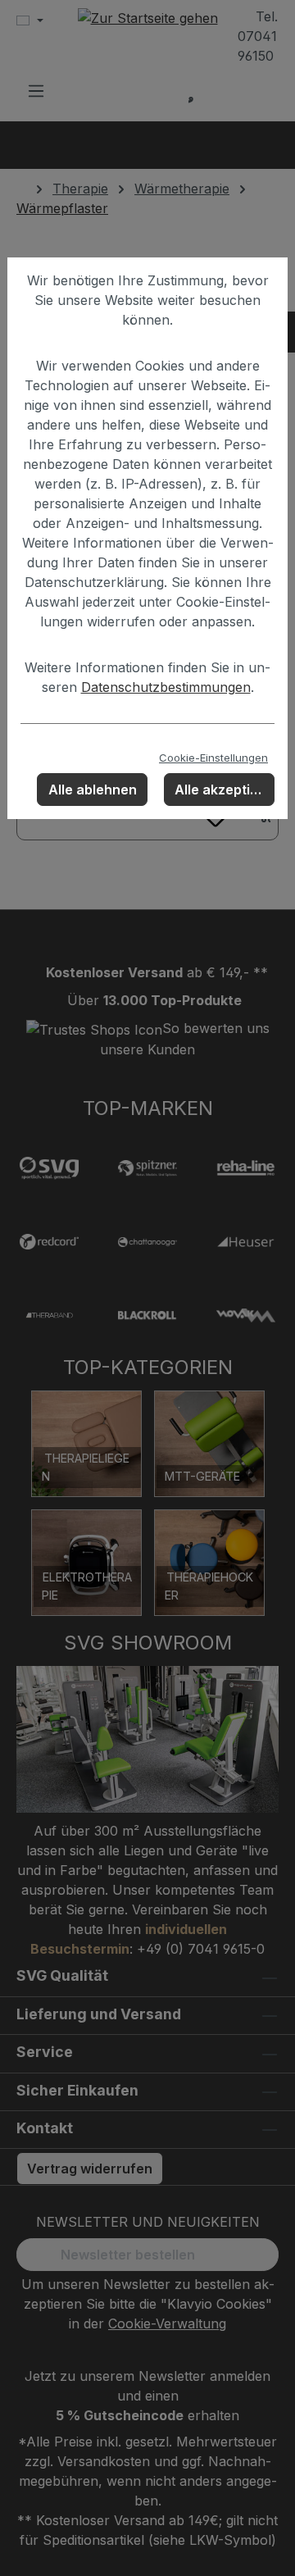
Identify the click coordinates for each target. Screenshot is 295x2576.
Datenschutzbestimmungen (166, 687)
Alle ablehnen (93, 790)
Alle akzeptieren (225, 790)
